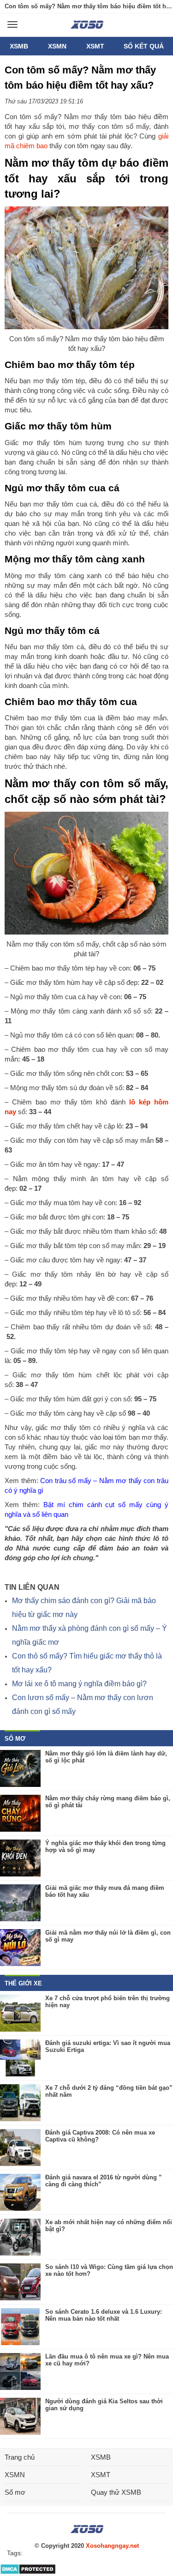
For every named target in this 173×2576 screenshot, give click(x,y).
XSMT (95, 46)
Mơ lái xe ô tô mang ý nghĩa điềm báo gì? (79, 1684)
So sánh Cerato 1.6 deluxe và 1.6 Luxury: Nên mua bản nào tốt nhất (104, 2315)
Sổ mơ (15, 2492)
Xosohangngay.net (112, 2546)
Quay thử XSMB (116, 2492)
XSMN (57, 46)
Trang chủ (20, 2457)
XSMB (19, 46)
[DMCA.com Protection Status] (28, 2573)
